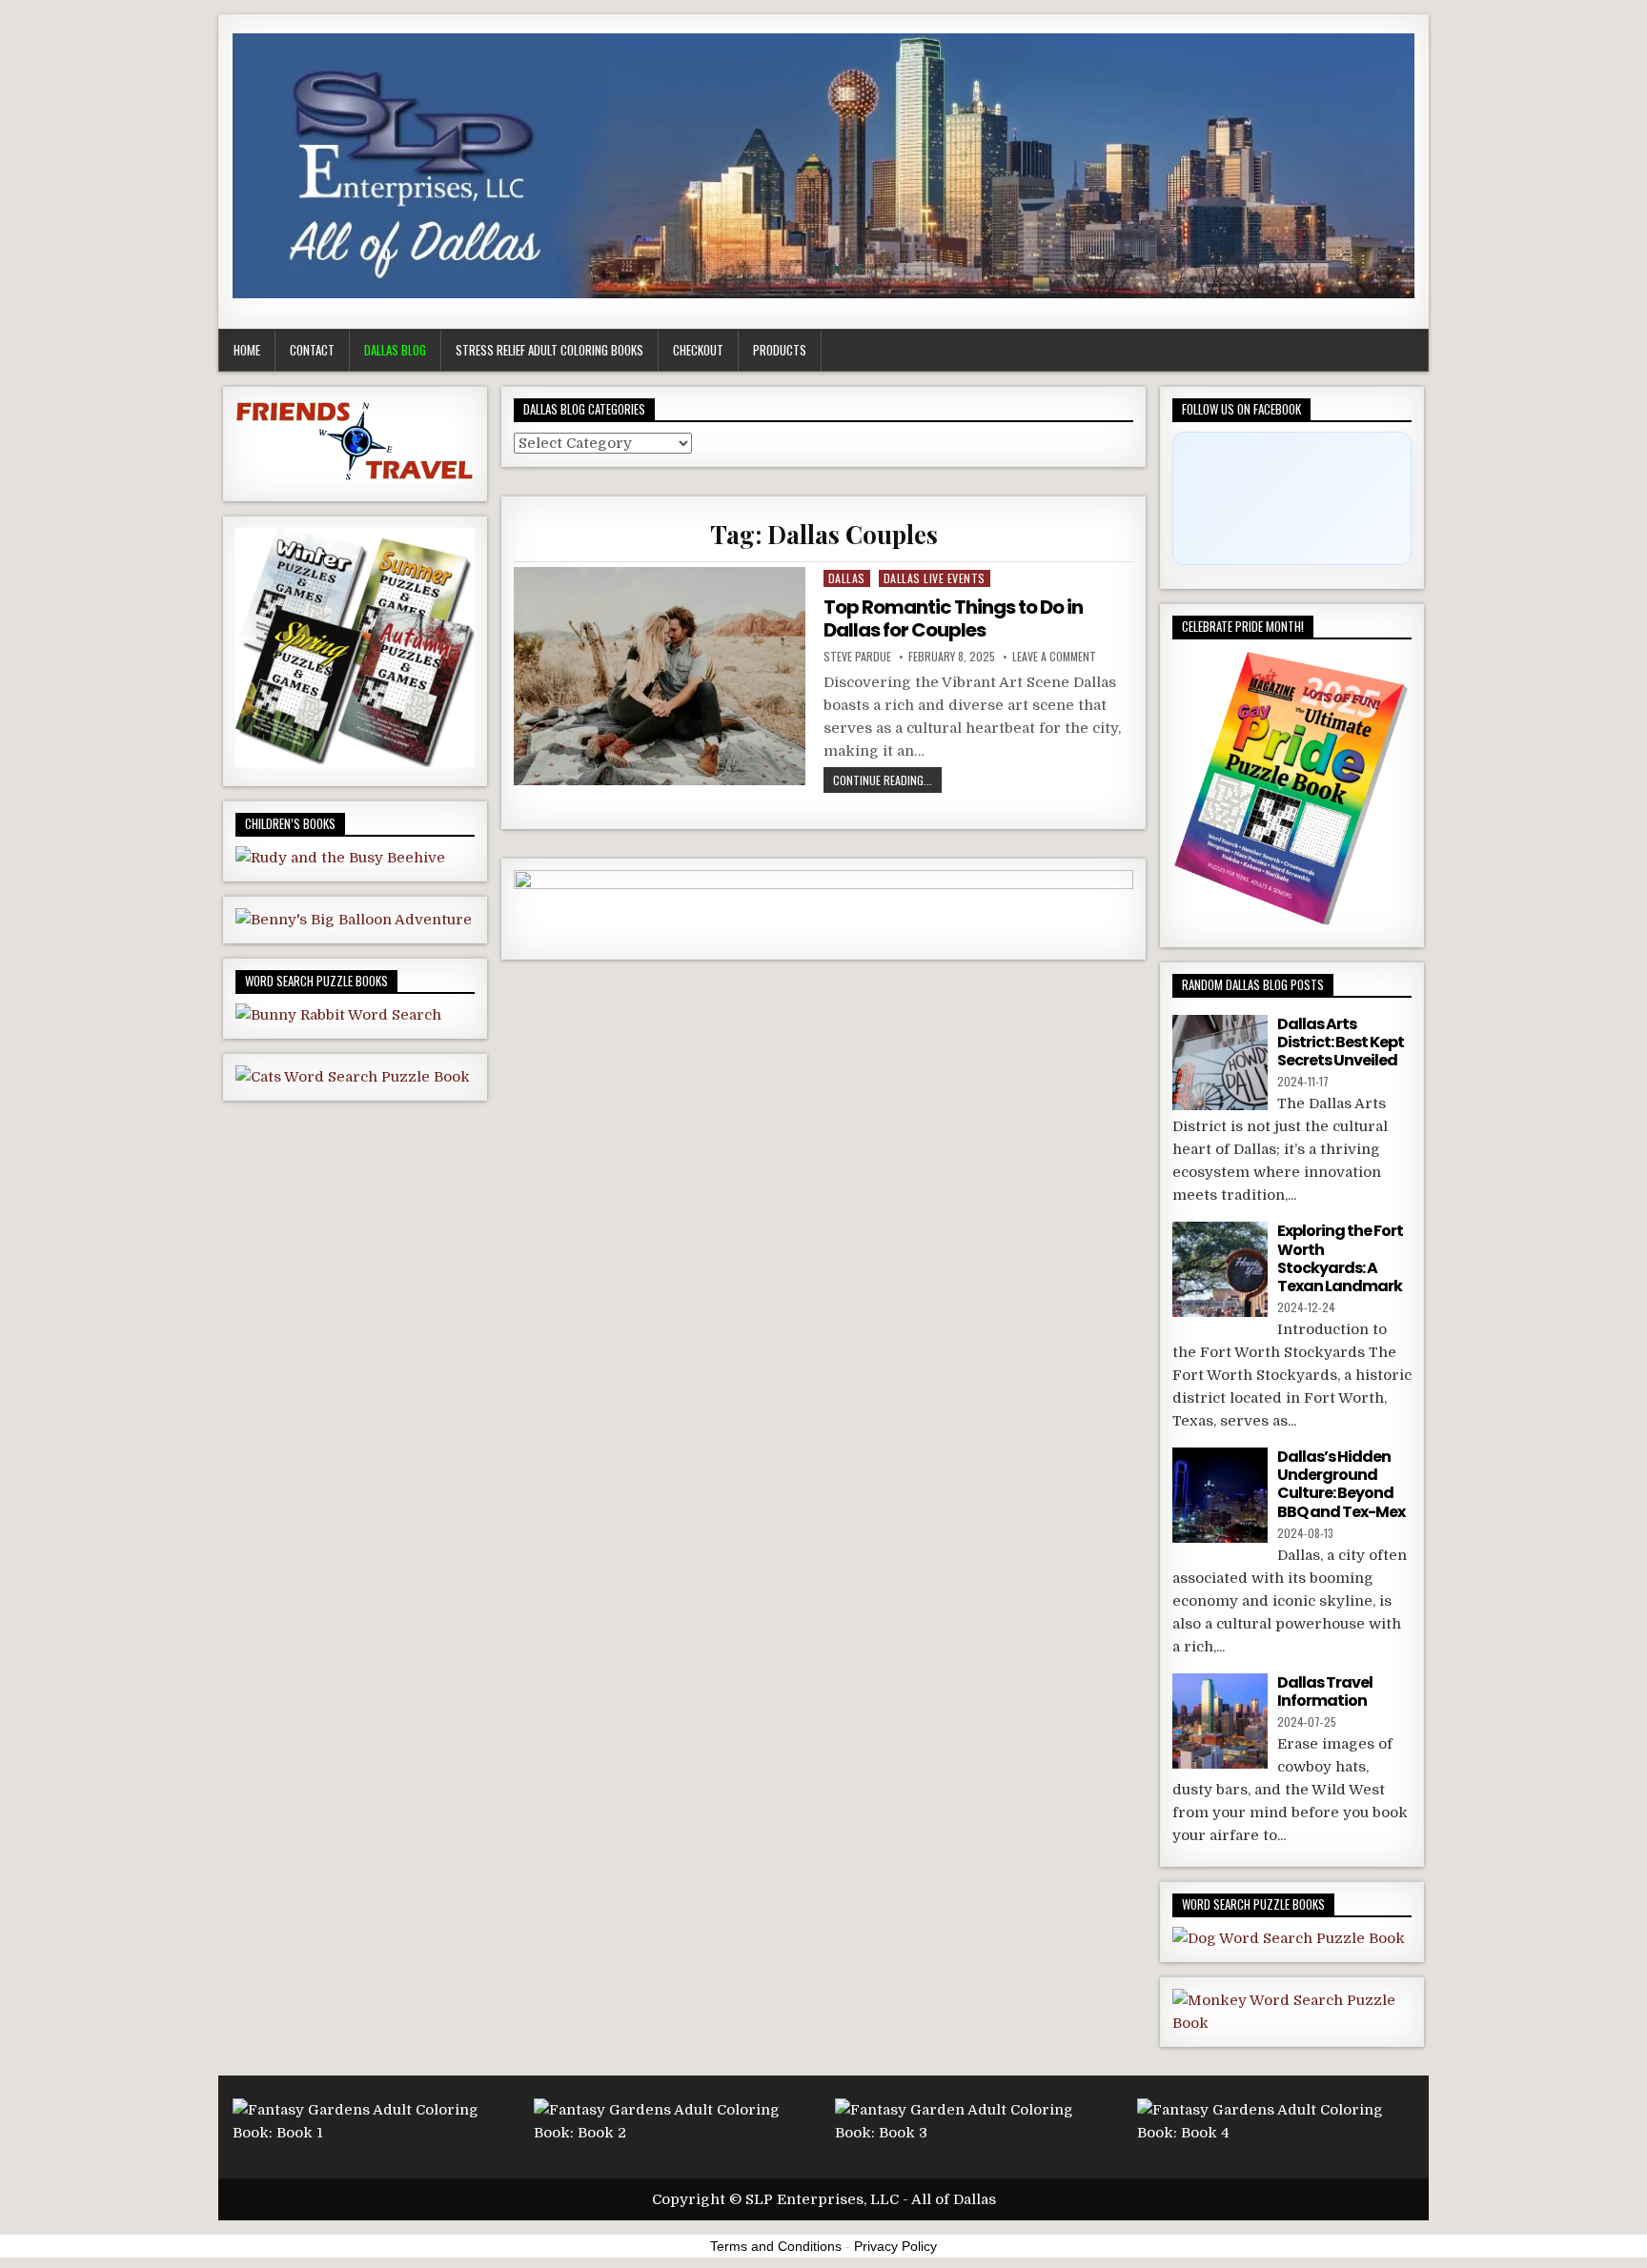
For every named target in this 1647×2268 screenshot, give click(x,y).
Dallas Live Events (935, 578)
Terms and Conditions (776, 2246)
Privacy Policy (895, 2246)
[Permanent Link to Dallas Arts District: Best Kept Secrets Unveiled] (1220, 1063)
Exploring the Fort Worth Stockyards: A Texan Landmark (1340, 1258)
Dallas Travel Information (1325, 1691)
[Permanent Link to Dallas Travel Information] (1220, 1721)
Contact (312, 350)
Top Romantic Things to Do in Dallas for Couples (953, 618)
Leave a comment (1054, 657)
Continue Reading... (883, 780)
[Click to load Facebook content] (1292, 498)
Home (247, 350)
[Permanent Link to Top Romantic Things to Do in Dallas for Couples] (659, 676)
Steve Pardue (857, 657)
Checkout (698, 350)
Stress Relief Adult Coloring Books (549, 350)
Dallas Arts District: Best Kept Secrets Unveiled (1341, 1042)
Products (780, 350)
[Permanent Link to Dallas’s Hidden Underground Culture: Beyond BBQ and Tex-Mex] (1220, 1495)
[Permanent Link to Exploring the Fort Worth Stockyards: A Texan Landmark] (1220, 1269)
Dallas (847, 578)
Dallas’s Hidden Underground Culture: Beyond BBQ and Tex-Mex (1341, 1484)
